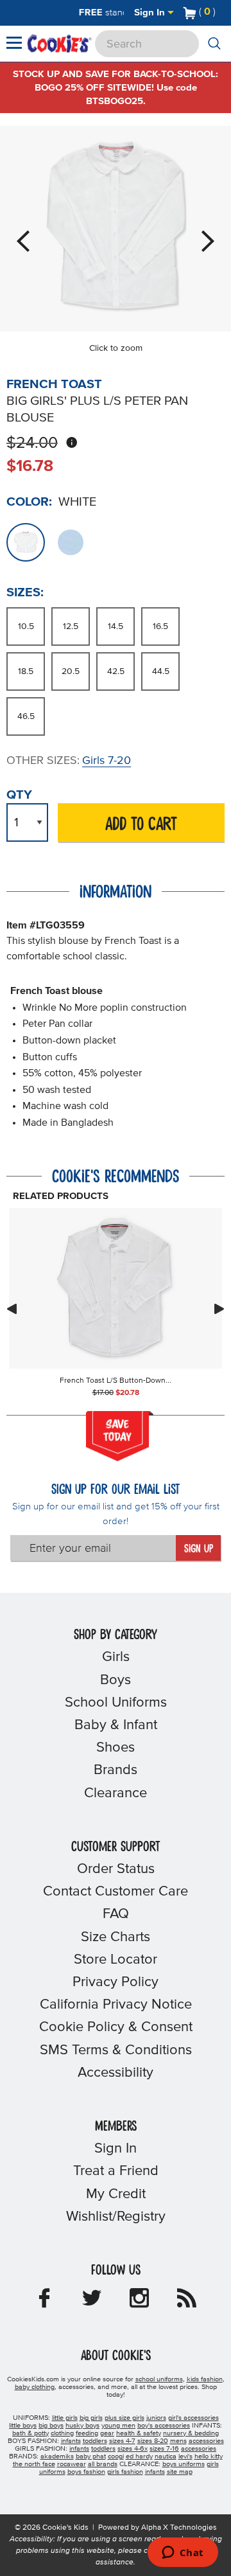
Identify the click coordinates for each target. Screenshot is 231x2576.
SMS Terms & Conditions (116, 2050)
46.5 (26, 716)
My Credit (116, 2194)
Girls (116, 1657)
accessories (206, 2441)
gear (107, 2433)
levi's (185, 2456)
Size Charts (116, 1937)
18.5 (26, 671)
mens (178, 2441)
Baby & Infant (116, 1725)
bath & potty (30, 2433)
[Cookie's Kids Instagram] (139, 2302)
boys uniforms (184, 2464)
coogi (116, 2456)
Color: (29, 502)
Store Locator (116, 1960)
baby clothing (35, 2387)
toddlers (95, 2441)
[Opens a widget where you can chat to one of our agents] (183, 2554)
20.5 (71, 671)
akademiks (57, 2456)
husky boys (82, 2426)
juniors (156, 2418)
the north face (34, 2464)
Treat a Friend (116, 2171)
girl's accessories (193, 2418)
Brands (116, 1770)
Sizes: (25, 592)
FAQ (116, 1914)
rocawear (72, 2464)
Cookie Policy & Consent (116, 2027)
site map (180, 2472)
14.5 (116, 626)
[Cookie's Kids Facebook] (44, 2302)
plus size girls (124, 2418)
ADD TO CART (141, 825)
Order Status (116, 1869)
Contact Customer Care (116, 1892)
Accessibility (116, 2073)
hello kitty (209, 2456)
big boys (51, 2426)
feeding (87, 2433)
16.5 (160, 626)
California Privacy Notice (116, 2005)
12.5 (71, 626)
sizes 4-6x (133, 2449)
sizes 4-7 (122, 2441)
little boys (23, 2426)
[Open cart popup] (221, 13)
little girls (65, 2418)
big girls (91, 2418)
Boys (116, 1680)
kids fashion (205, 2379)
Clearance (116, 1793)
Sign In (151, 13)
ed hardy (139, 2456)
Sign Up (199, 1549)
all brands (103, 2464)
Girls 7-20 (107, 761)
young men (118, 2426)
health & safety (139, 2433)
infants (71, 2441)
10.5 (26, 626)
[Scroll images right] (219, 1309)
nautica (166, 2456)
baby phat (91, 2456)
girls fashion (125, 2472)
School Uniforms (116, 1703)
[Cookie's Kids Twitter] (92, 2302)
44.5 (161, 671)
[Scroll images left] (12, 1309)
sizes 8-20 (153, 2441)
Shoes (116, 1748)
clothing (62, 2433)
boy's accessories (164, 2426)
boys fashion (86, 2472)
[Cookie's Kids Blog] (187, 2302)
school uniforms (159, 2379)
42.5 (116, 671)
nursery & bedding (191, 2433)
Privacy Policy (116, 1982)
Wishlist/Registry (116, 2217)
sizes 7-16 (164, 2449)
